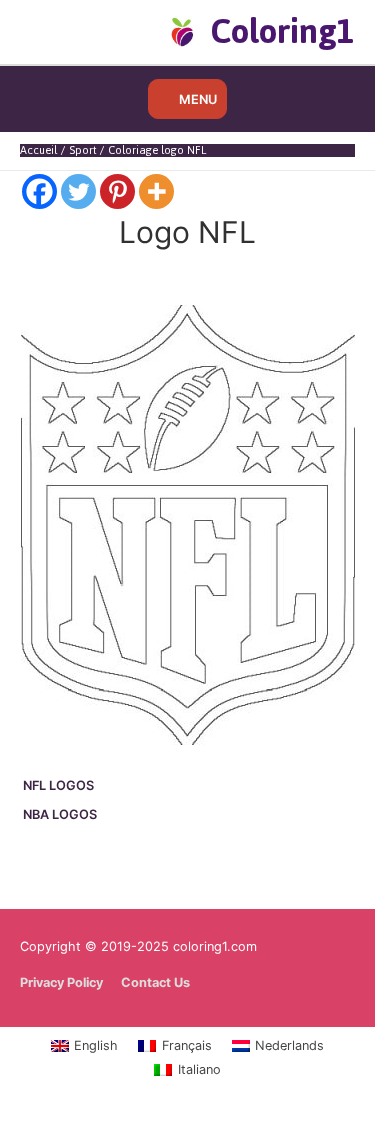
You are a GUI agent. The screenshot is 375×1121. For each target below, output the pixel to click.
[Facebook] (39, 191)
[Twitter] (78, 191)
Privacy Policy (61, 982)
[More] (156, 191)
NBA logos (60, 814)
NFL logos (58, 785)
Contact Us (155, 982)
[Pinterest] (117, 191)
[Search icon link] (52, 31)
